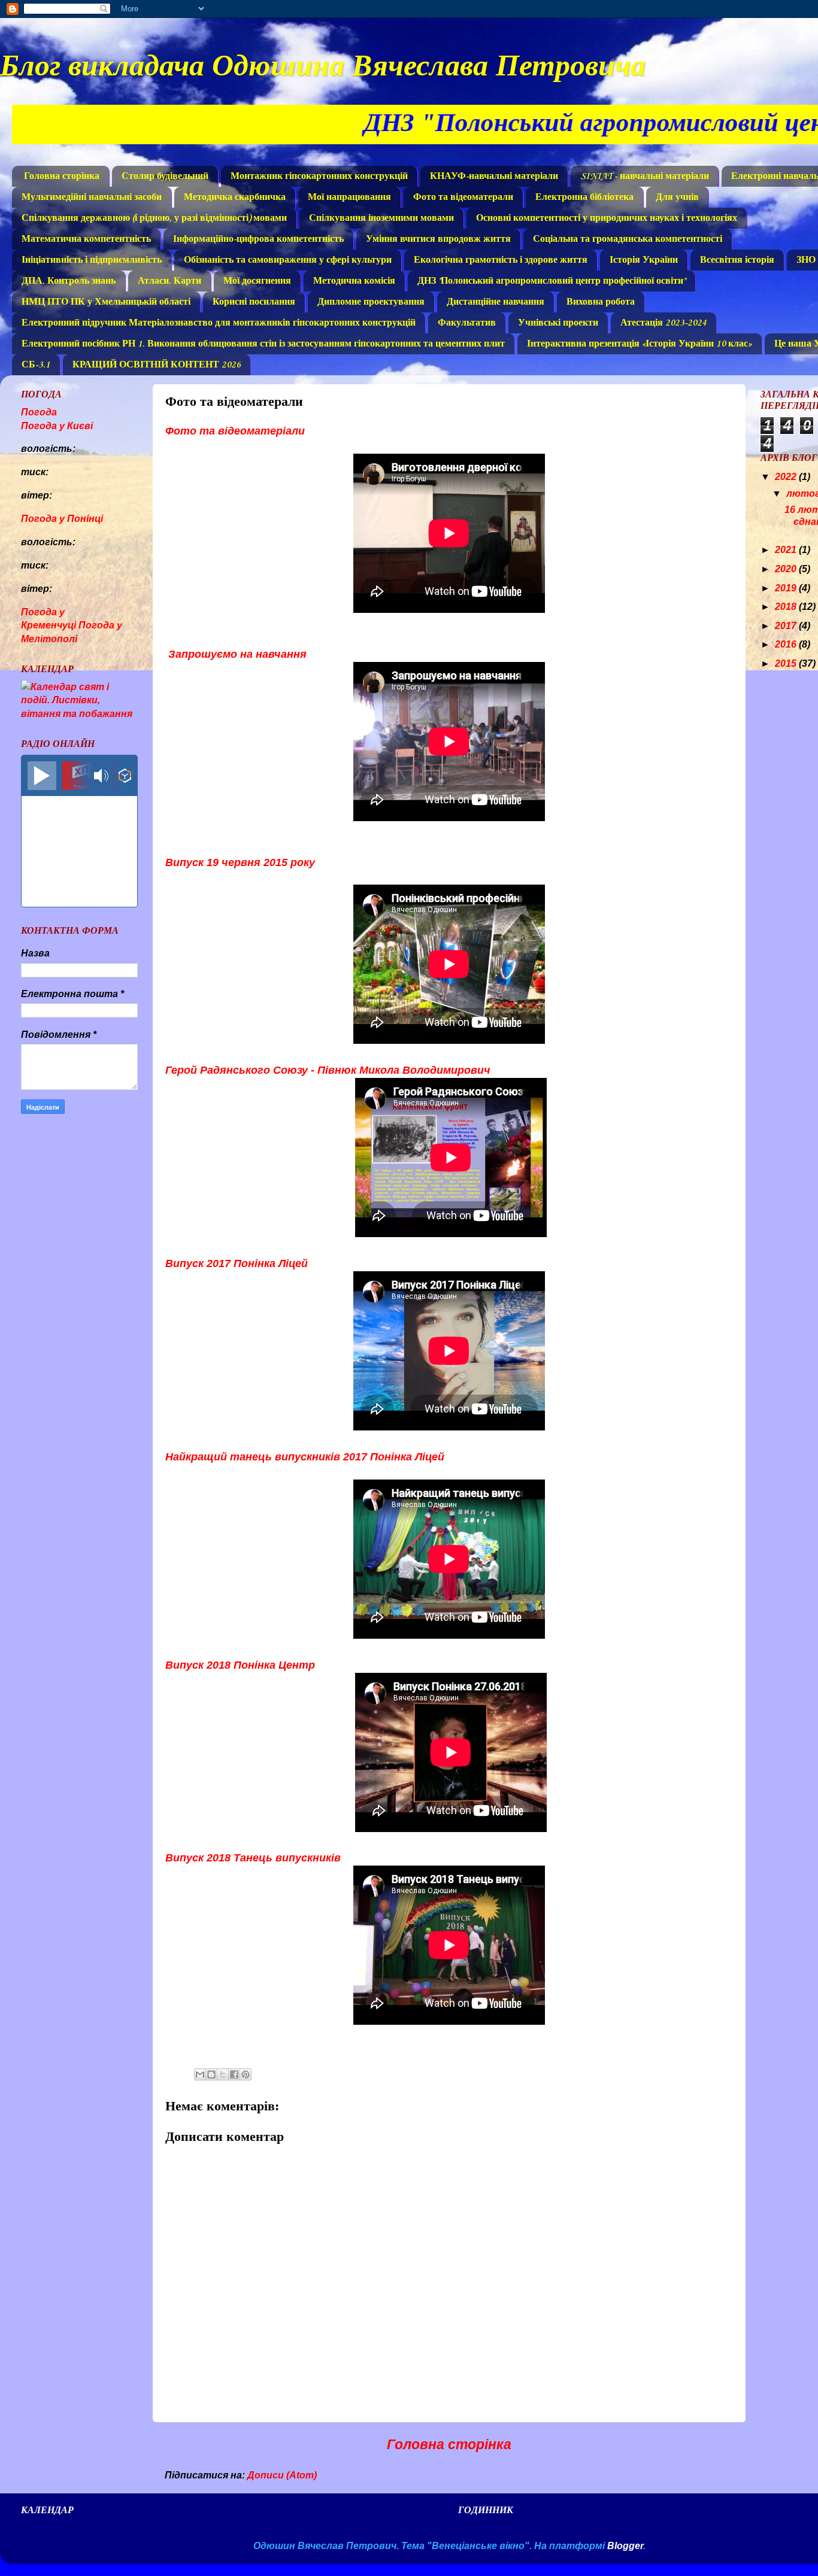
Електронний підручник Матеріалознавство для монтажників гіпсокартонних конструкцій (219, 323)
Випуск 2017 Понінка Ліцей (237, 1263)
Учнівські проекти (558, 323)
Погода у (57, 426)
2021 (787, 549)
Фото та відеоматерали (463, 198)
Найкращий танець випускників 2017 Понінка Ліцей (305, 1457)
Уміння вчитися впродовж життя (438, 239)
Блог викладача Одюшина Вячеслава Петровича (323, 64)
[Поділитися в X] (223, 2074)
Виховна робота (601, 302)
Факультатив (467, 323)
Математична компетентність (86, 239)
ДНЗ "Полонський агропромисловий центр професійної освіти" (552, 281)
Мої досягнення (257, 281)
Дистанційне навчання (496, 302)
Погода (39, 412)
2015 (787, 663)
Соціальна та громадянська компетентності (628, 239)
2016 (787, 644)
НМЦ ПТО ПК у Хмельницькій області (106, 302)
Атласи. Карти (169, 281)
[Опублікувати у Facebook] (234, 2074)
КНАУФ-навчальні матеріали (494, 177)
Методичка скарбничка (235, 198)
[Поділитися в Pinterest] (246, 2074)
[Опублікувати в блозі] (211, 2074)
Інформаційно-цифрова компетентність (258, 239)
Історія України (644, 260)
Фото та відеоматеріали (235, 431)
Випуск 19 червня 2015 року (240, 862)
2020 (787, 569)
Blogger (625, 2545)
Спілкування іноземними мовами (381, 218)
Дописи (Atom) (282, 2475)
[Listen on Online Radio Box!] (125, 777)
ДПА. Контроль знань (69, 281)
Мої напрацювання (349, 198)
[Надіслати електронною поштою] (200, 2074)
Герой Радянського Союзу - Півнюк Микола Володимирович (329, 1070)
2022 (787, 476)
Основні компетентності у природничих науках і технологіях (607, 218)
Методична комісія (354, 281)
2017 (787, 625)
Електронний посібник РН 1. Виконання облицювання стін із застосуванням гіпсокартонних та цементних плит (263, 344)
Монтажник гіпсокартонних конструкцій (319, 177)
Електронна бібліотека (584, 198)
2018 (787, 606)
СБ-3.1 (36, 365)
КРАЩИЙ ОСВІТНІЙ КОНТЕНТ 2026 (157, 365)
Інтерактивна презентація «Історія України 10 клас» (640, 344)
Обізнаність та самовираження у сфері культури (288, 260)
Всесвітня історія (737, 260)
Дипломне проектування (371, 302)
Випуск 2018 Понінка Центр (240, 1665)
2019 (787, 588)
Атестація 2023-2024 (664, 323)
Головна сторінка (62, 177)
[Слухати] (42, 776)
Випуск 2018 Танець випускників (253, 1858)
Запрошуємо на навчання (236, 654)
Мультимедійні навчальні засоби (92, 198)
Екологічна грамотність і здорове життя (501, 260)
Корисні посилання (254, 302)
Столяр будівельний (165, 177)
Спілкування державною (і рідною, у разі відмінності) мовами (154, 218)
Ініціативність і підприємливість (92, 260)
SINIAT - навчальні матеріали (645, 177)
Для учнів (677, 198)
